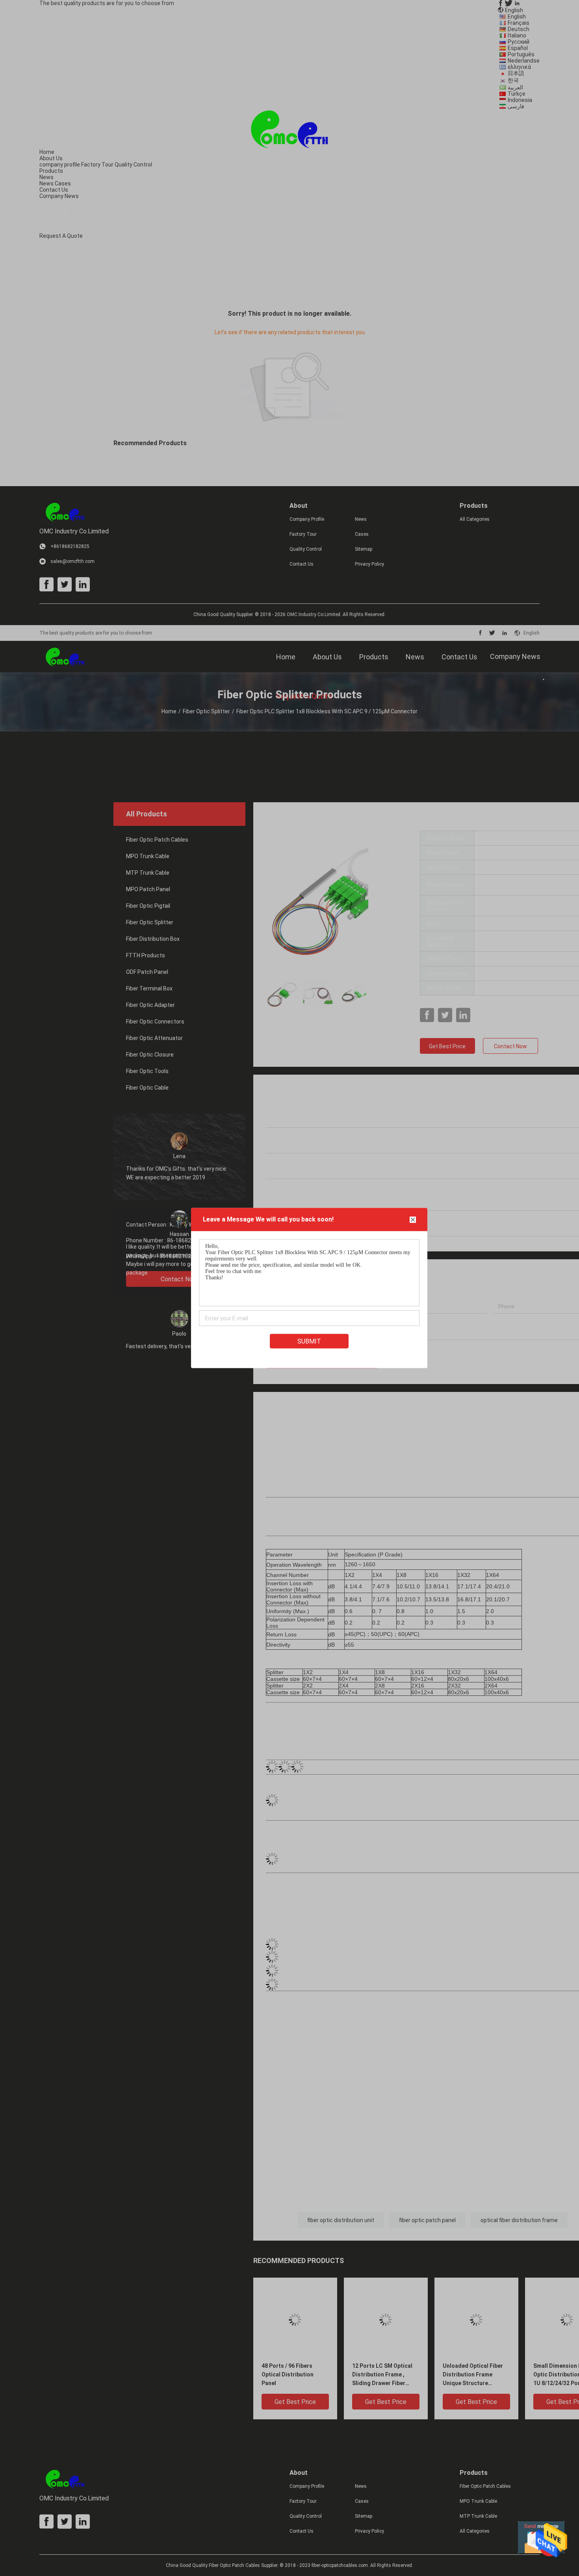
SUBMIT (309, 1341)
